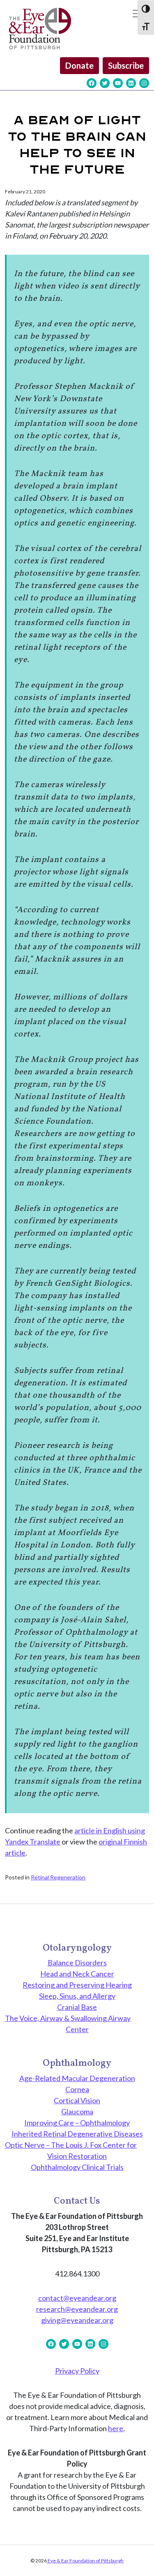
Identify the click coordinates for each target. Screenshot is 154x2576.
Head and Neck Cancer (77, 1974)
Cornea (77, 2089)
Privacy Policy (77, 2371)
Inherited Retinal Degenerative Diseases (77, 2134)
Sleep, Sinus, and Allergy (77, 1996)
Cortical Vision (77, 2100)
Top (145, 2565)
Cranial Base (77, 2007)
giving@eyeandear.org (77, 2320)
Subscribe (126, 65)
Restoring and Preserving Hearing (77, 1985)
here (116, 2428)
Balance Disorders (77, 1963)
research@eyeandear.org (77, 2309)
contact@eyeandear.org (77, 2298)
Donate (79, 65)
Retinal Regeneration (58, 1877)
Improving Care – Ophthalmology (77, 2123)
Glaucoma (77, 2111)
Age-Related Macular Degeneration (77, 2078)
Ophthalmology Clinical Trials (77, 2167)
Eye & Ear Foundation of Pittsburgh (85, 2561)
